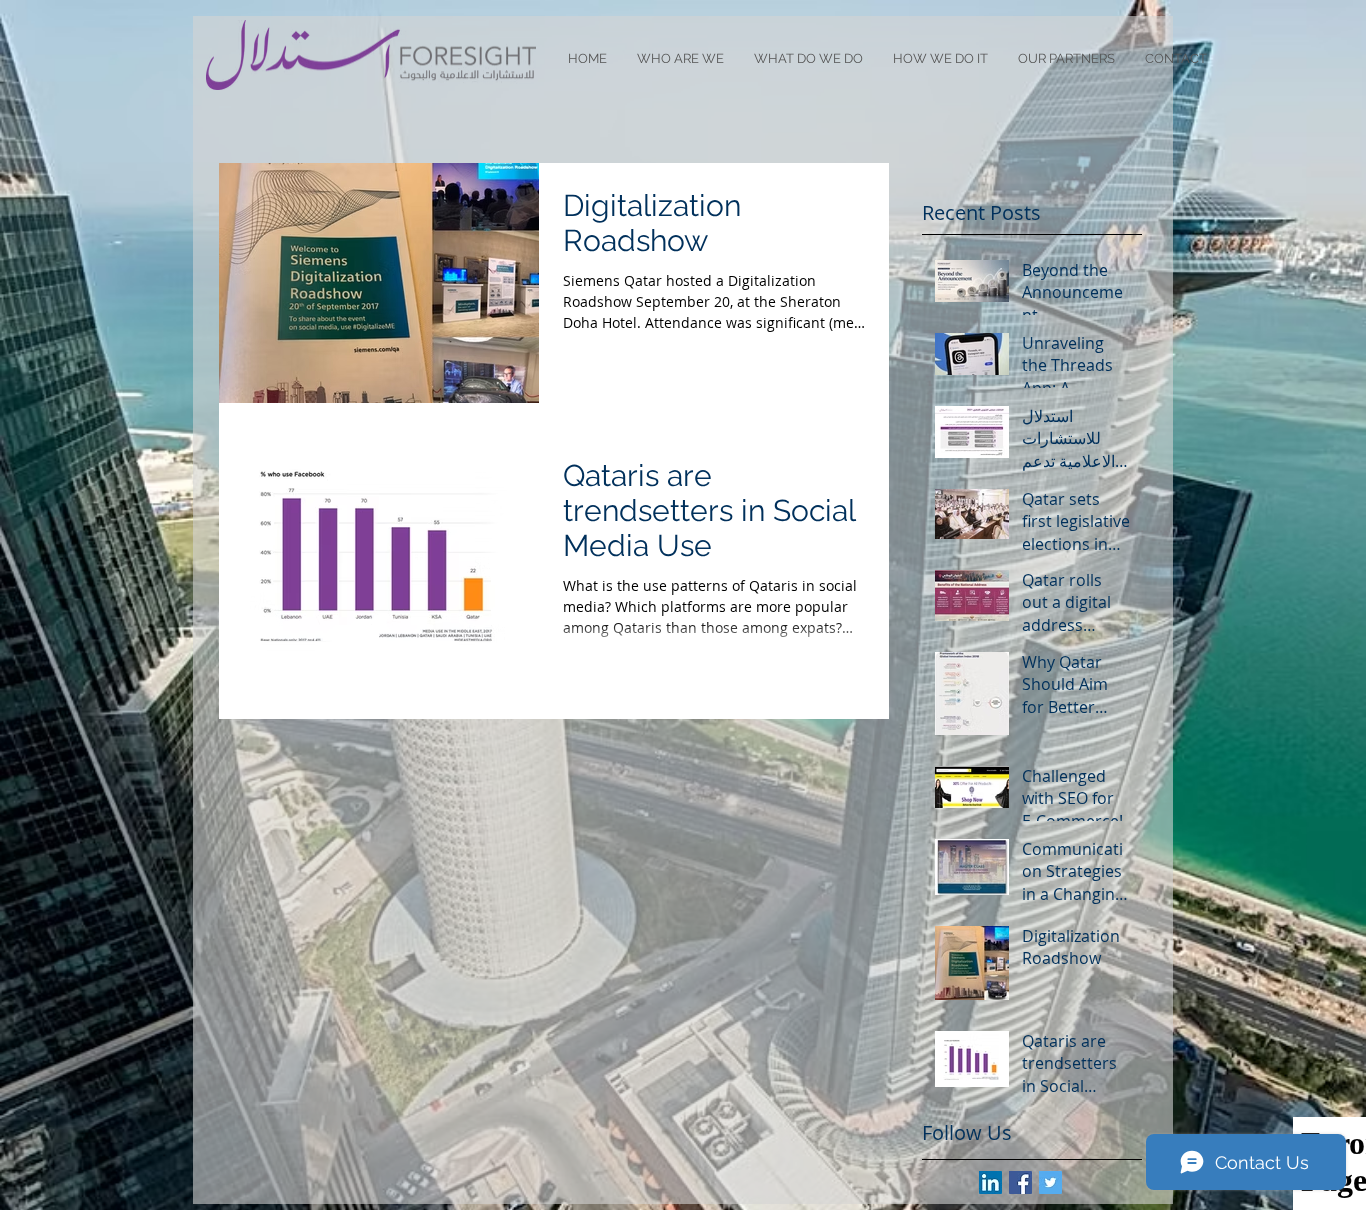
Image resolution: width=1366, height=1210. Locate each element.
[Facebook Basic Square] (1020, 1182)
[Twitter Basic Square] (1050, 1182)
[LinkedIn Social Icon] (990, 1182)
